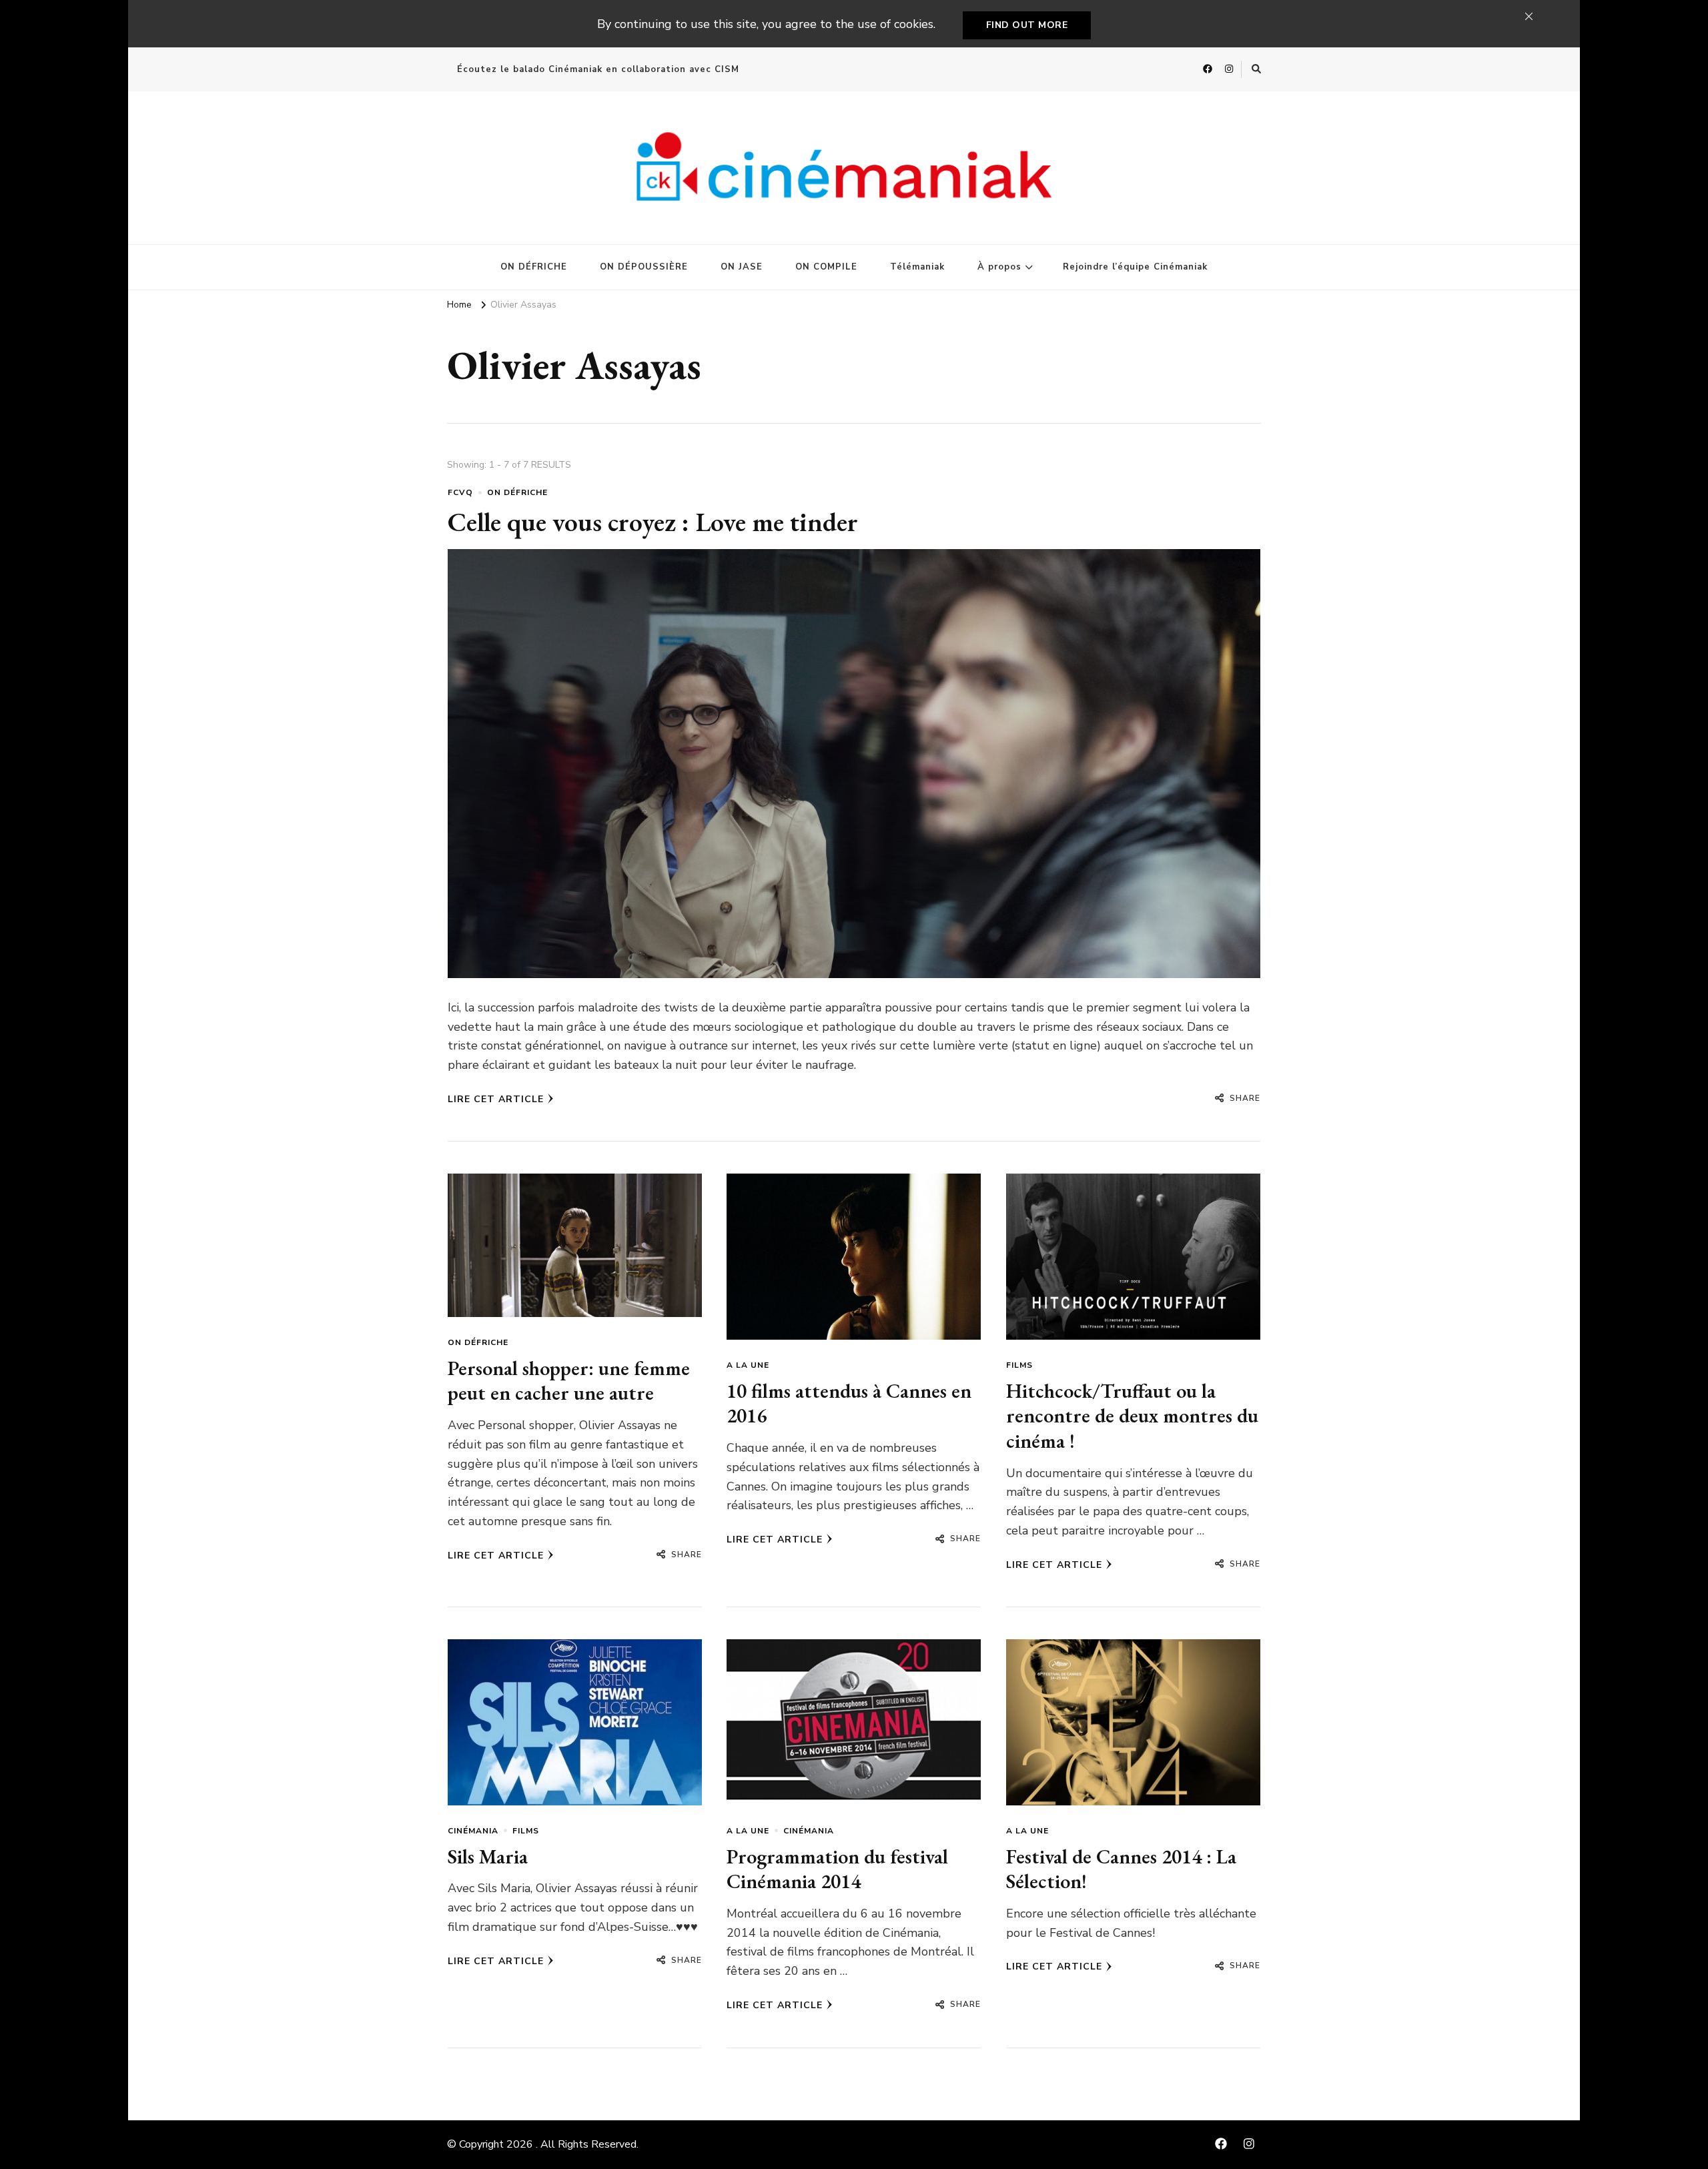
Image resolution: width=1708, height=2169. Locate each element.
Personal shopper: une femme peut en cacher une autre (569, 1381)
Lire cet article (496, 1099)
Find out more (1027, 25)
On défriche (517, 492)
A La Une (748, 1365)
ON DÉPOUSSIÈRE (644, 267)
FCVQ (460, 492)
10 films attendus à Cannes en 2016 (849, 1403)
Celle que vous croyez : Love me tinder (653, 522)
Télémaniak (917, 267)
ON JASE (742, 267)
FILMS (1019, 1365)
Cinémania (473, 1831)
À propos (999, 267)
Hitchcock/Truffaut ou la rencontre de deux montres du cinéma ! (1132, 1416)
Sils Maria (488, 1856)
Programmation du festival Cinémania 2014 (837, 1869)
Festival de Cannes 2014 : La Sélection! (1121, 1869)
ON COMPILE (826, 267)
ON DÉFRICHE (534, 267)
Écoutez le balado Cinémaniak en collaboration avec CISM (598, 69)
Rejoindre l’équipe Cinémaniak (1135, 267)
